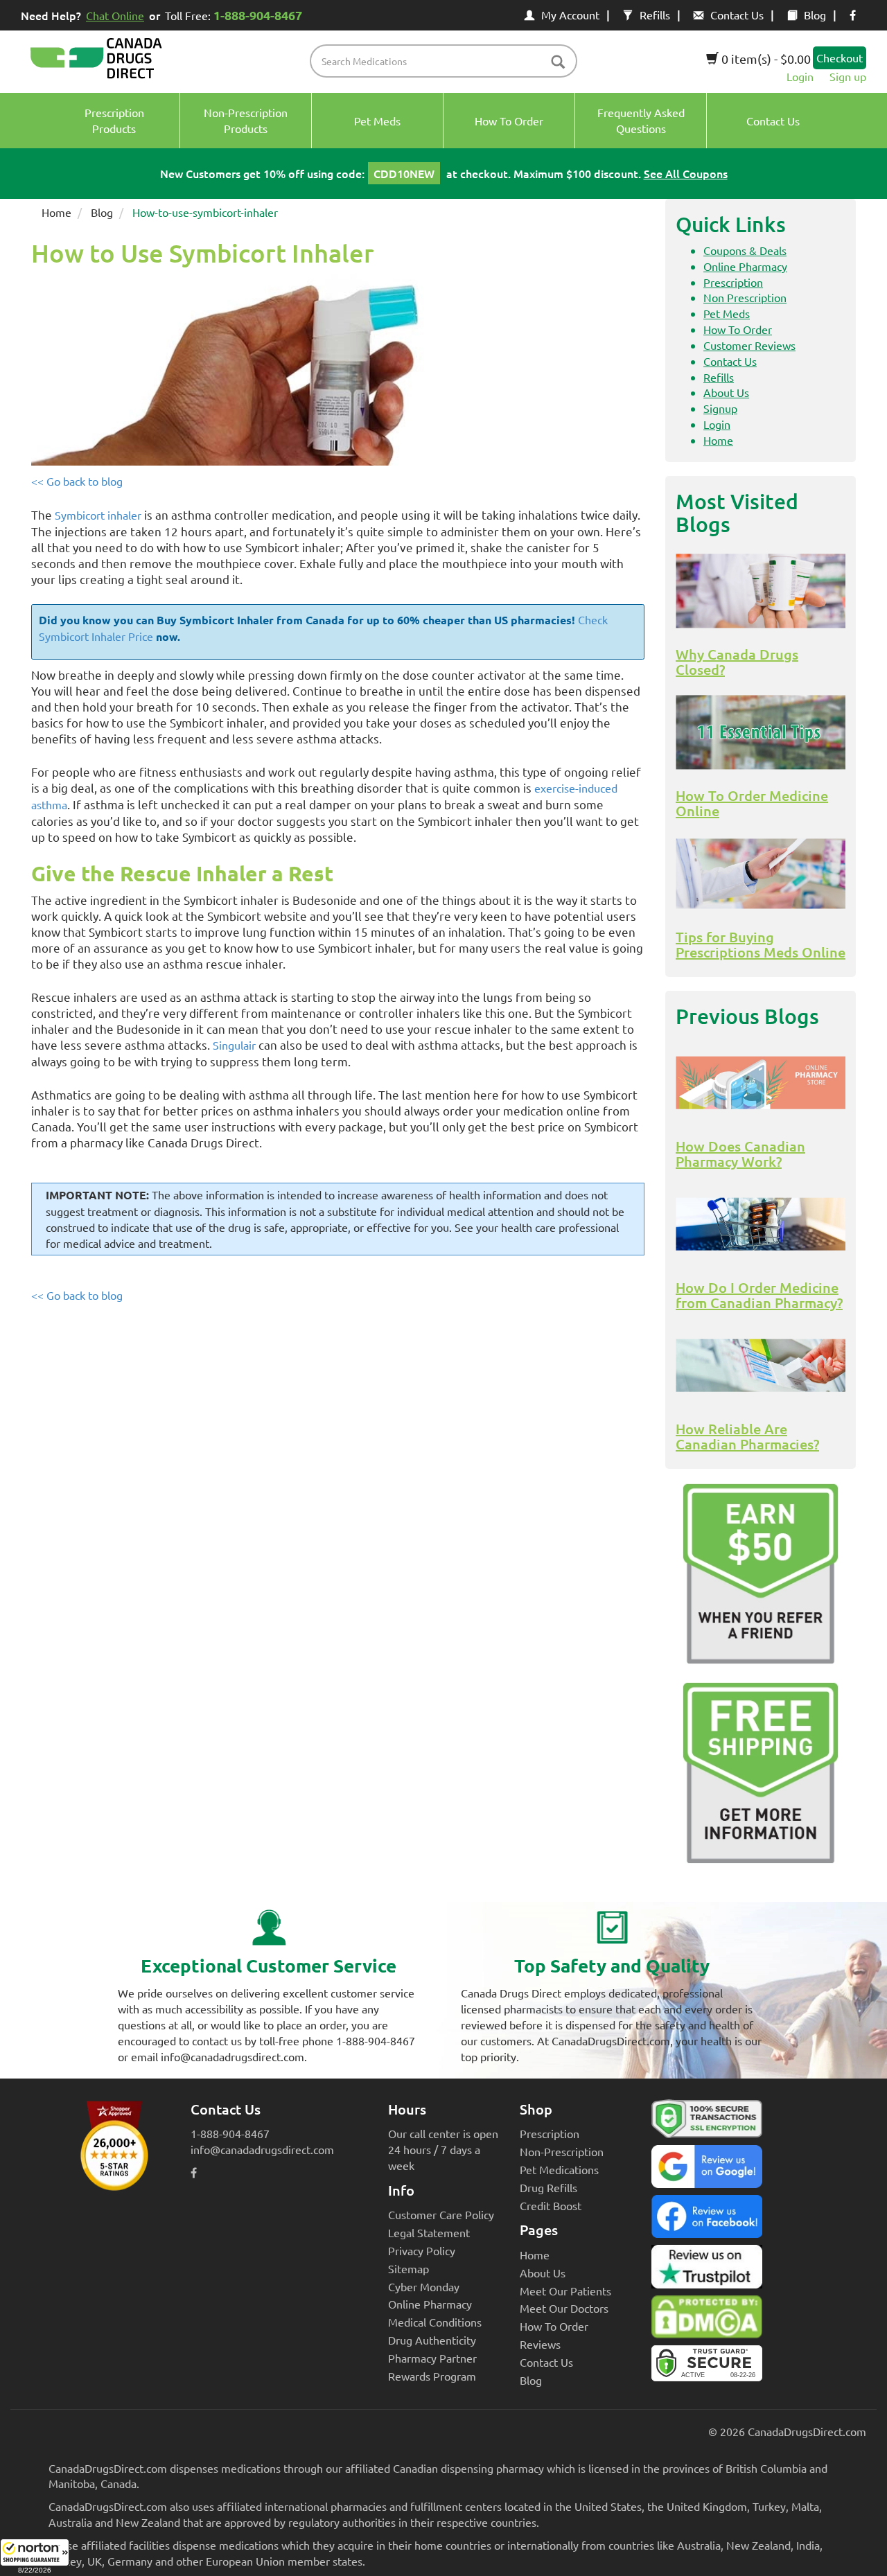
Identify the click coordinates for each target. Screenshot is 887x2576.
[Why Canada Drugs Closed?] (761, 591)
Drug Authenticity (432, 2340)
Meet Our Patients (565, 2291)
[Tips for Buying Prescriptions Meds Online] (761, 874)
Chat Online (115, 15)
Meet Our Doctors (564, 2308)
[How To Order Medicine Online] (761, 732)
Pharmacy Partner (432, 2358)
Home (56, 212)
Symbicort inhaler (98, 515)
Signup (720, 408)
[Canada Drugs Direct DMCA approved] (707, 2320)
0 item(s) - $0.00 (765, 59)
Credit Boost (551, 2205)
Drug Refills (548, 2187)
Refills (655, 15)
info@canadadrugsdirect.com (262, 2149)
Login (800, 76)
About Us (726, 392)
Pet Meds (727, 313)
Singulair (234, 1045)
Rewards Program (432, 2376)
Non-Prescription (562, 2151)
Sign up (848, 76)
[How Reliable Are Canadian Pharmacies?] (761, 1366)
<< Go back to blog (77, 481)
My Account (570, 15)
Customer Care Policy (441, 2214)
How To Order (738, 329)
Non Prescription (745, 297)
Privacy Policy (422, 2250)
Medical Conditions (435, 2322)
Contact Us (737, 15)
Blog (815, 15)
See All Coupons (686, 173)
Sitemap (409, 2268)
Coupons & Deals (745, 250)
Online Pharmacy (745, 266)
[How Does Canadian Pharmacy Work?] (761, 1083)
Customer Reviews (749, 345)
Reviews (540, 2344)
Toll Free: (234, 15)
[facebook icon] (853, 15)
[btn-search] (558, 63)
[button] (35, 2557)
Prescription (733, 282)
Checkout (840, 58)
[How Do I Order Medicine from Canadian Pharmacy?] (761, 1224)
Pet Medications (559, 2169)
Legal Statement (429, 2232)
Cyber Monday (424, 2286)
